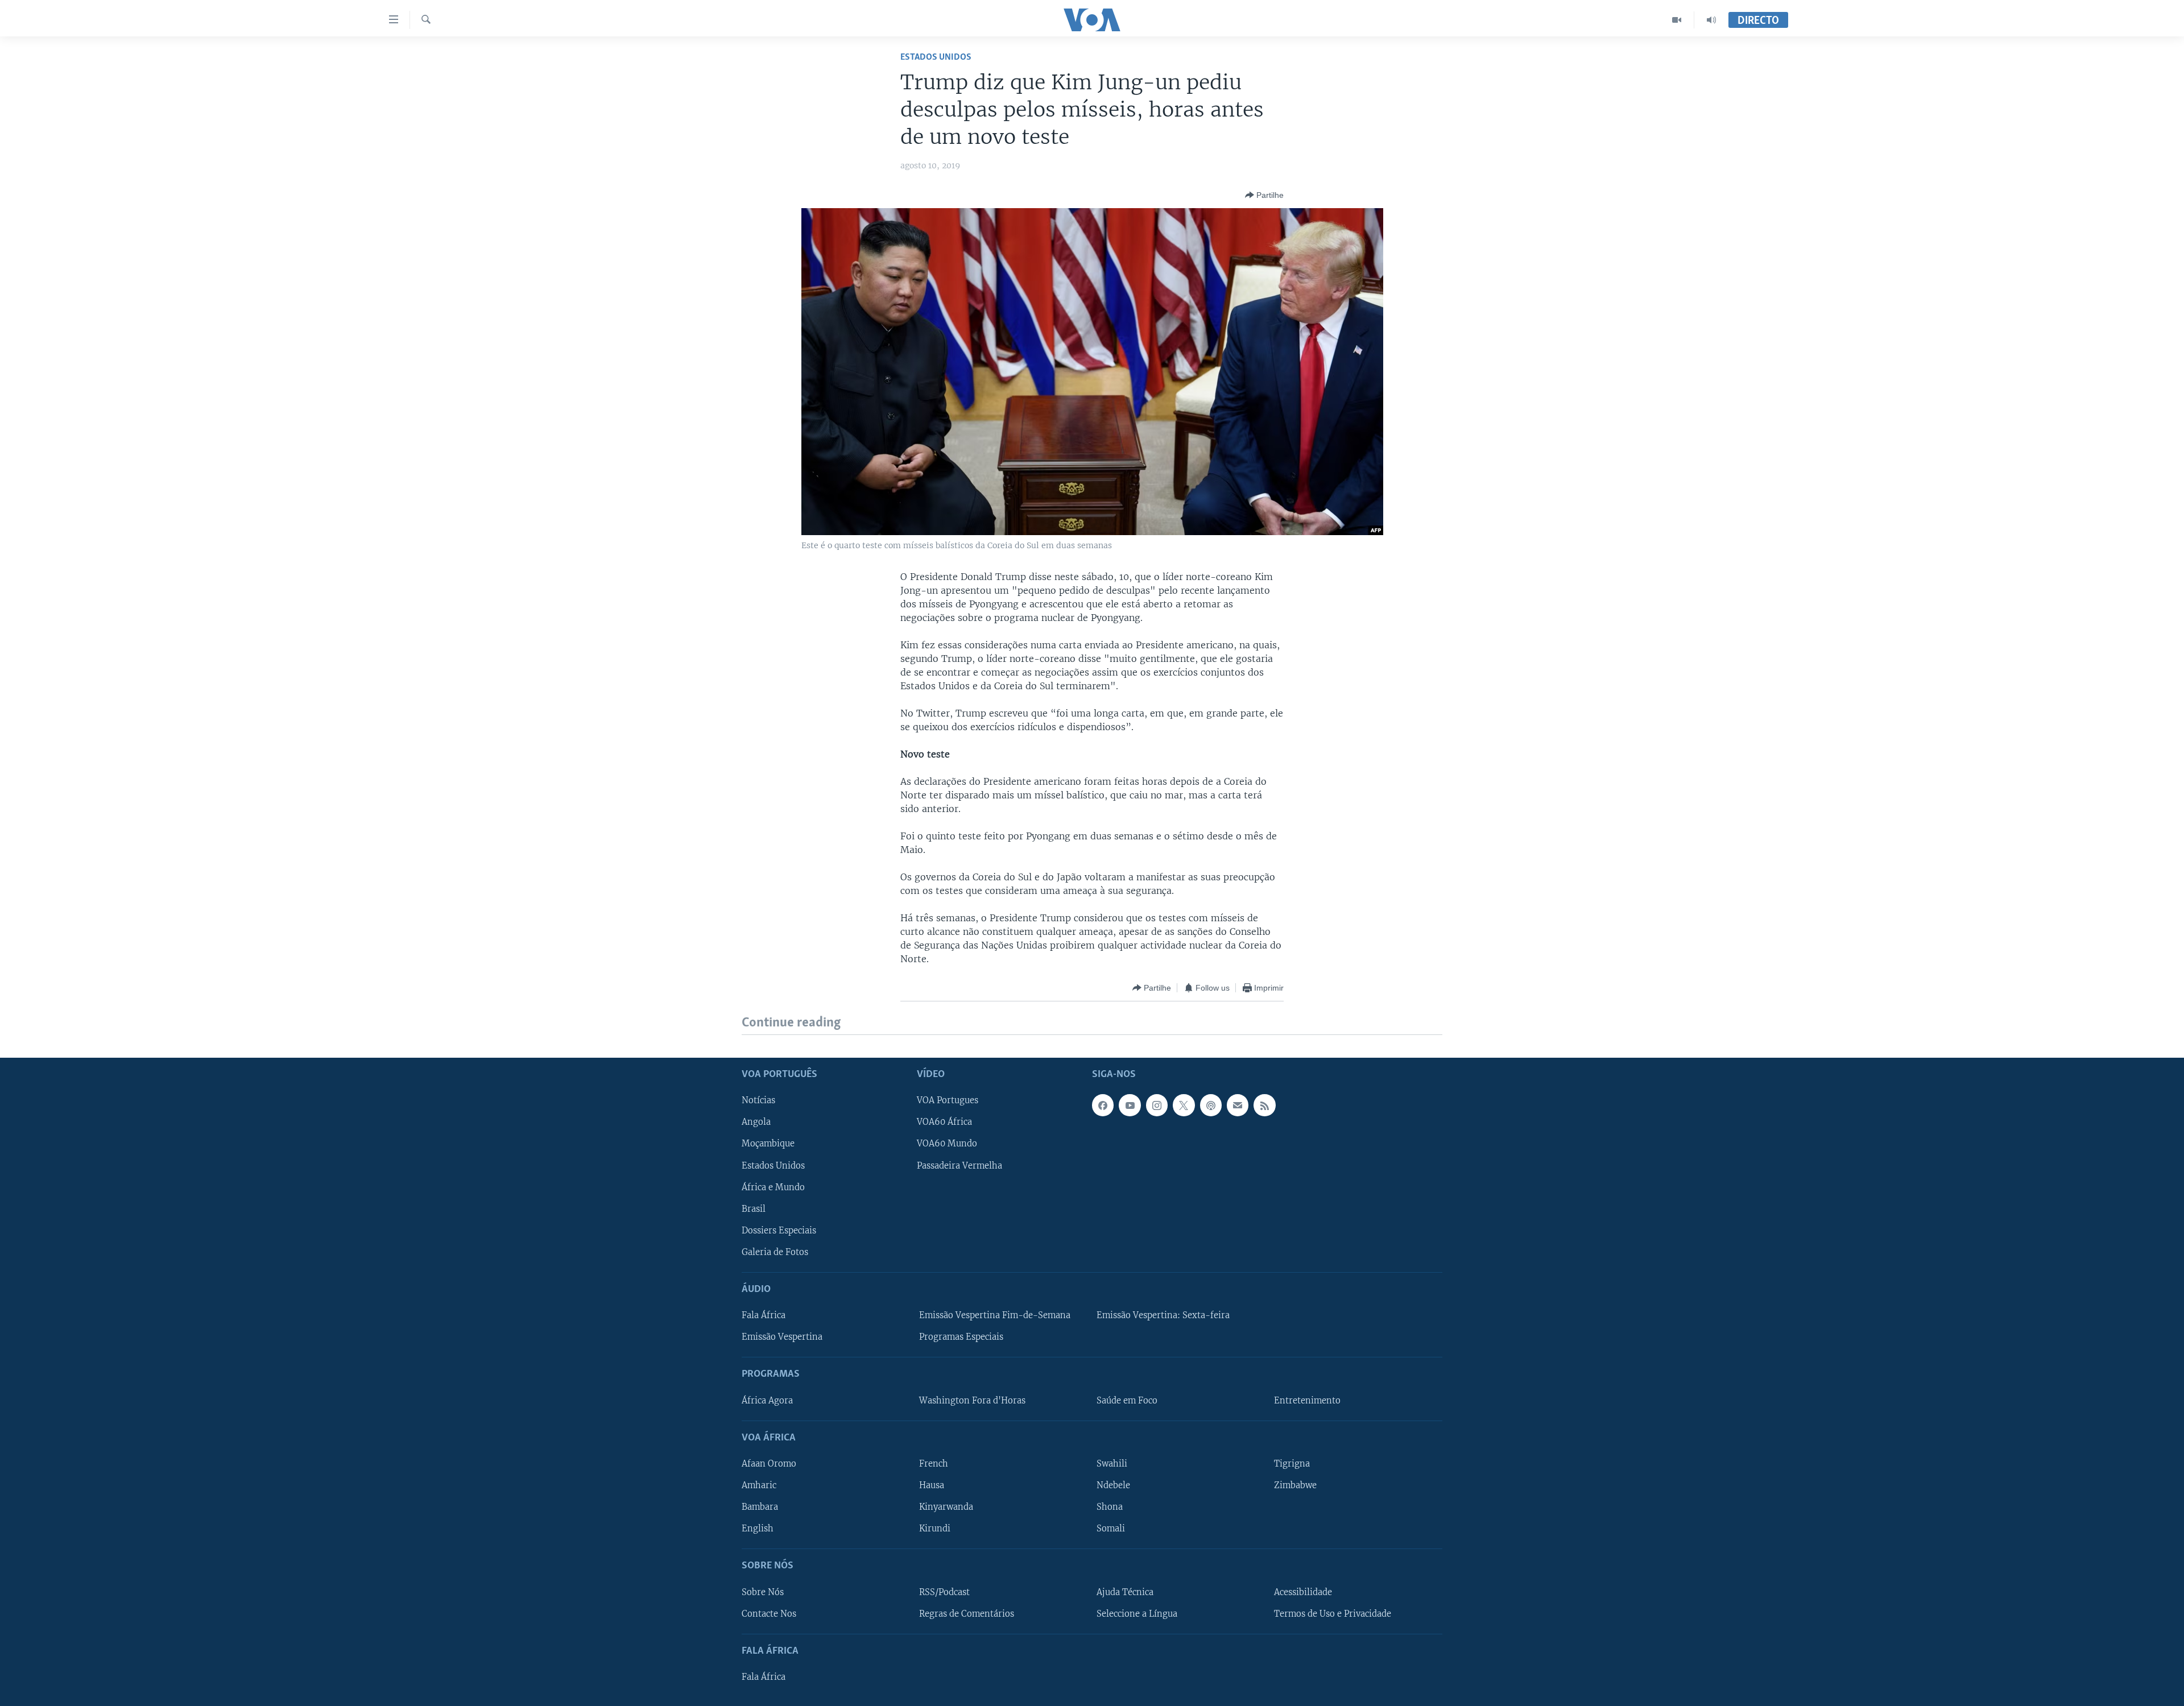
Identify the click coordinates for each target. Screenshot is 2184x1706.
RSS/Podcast (944, 1592)
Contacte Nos (769, 1613)
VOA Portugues (948, 1100)
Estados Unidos (936, 57)
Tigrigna (1292, 1464)
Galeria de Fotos (775, 1252)
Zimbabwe (1295, 1485)
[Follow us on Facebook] (1103, 1105)
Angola (756, 1122)
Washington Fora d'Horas (972, 1400)
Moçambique (768, 1144)
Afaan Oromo (769, 1464)
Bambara (760, 1507)
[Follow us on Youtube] (1130, 1105)
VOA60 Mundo (947, 1144)
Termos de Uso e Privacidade (1333, 1613)
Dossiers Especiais (779, 1230)
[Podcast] (1211, 1105)
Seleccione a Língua (1137, 1613)
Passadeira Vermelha (959, 1165)
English (758, 1529)
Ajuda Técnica (1125, 1592)
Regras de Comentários (967, 1613)
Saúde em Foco (1127, 1400)
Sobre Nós (763, 1592)
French (934, 1464)
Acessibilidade (1303, 1592)
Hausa (932, 1485)
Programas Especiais (961, 1337)
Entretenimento (1307, 1400)
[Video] (1677, 20)
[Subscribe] (1238, 1105)
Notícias (758, 1100)
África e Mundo (773, 1187)
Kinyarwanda (946, 1507)
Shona (1110, 1507)
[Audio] (1711, 20)
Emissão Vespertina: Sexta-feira (1163, 1315)
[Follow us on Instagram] (1157, 1105)
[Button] (1264, 195)
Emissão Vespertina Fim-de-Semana (995, 1315)
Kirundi (935, 1529)
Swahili (1112, 1464)
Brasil (754, 1208)
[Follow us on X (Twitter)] (1184, 1105)
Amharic (759, 1485)
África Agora (767, 1400)
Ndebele (1113, 1485)
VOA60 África (944, 1122)
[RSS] (1264, 1105)
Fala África (764, 1315)
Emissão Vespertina (782, 1337)
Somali (1111, 1529)
